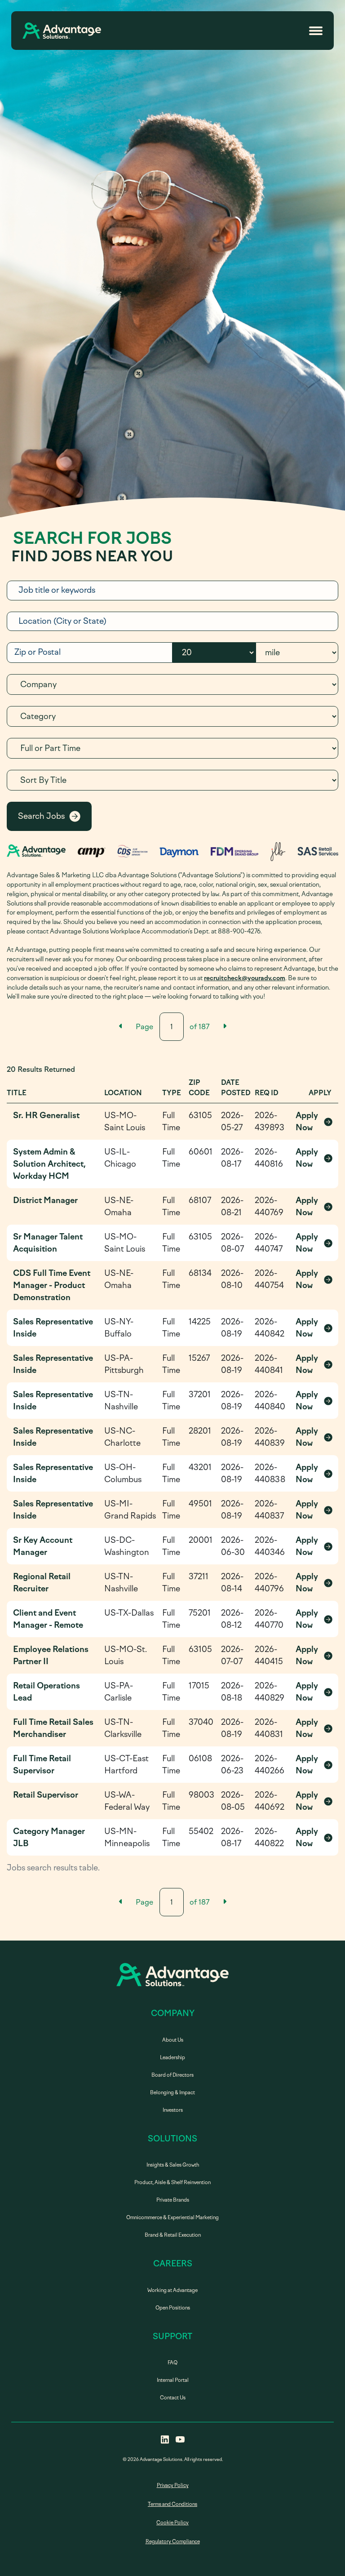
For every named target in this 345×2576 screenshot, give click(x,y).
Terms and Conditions (172, 2504)
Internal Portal (173, 2380)
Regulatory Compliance (173, 2542)
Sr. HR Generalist (46, 1115)
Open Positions (173, 2308)
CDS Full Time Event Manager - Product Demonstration (52, 1285)
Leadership (172, 2058)
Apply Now (314, 1121)
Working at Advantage (172, 2290)
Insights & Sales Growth (173, 2165)
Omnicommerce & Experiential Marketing (172, 2218)
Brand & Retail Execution (173, 2235)
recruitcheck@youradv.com (245, 978)
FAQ (172, 2363)
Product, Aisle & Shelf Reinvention (172, 2183)
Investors (173, 2110)
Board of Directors (172, 2075)
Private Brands (173, 2200)
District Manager (45, 1200)
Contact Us (173, 2398)
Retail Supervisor (46, 1795)
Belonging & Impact (172, 2093)
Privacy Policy (173, 2485)
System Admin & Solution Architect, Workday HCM (49, 1164)
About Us (173, 2040)
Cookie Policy (172, 2523)
